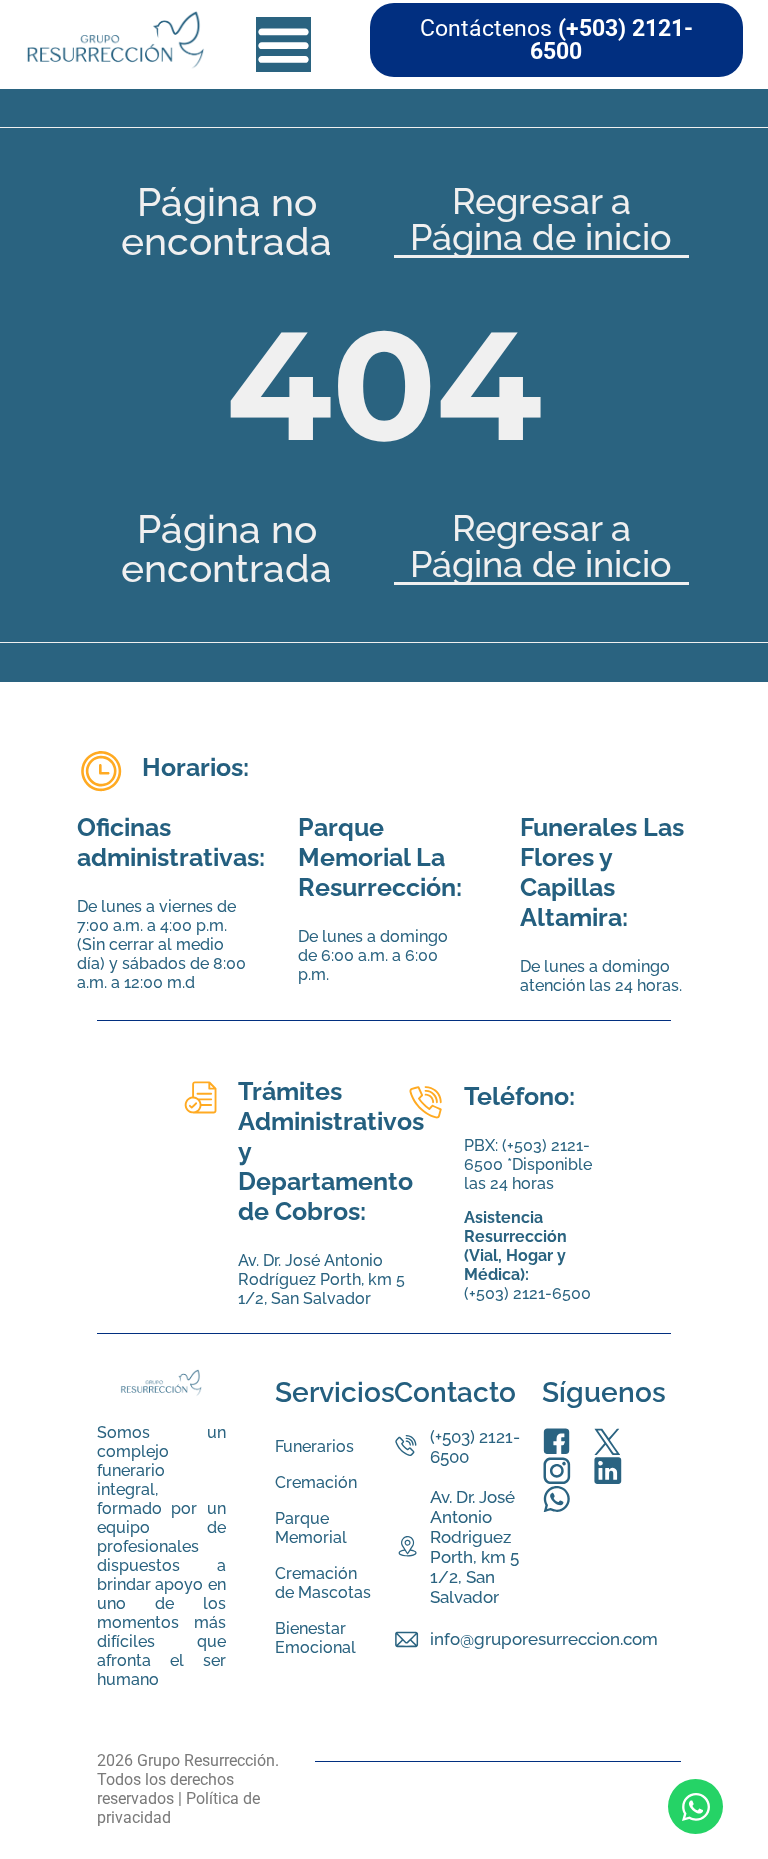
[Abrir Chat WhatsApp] (695, 1806)
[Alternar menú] (283, 44)
